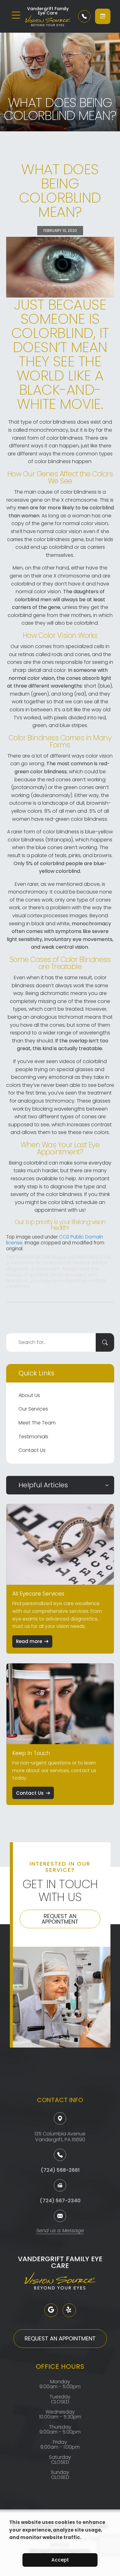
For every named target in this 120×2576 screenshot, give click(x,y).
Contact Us (32, 1450)
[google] (51, 2310)
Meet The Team (37, 1423)
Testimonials (33, 1437)
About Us (29, 1395)
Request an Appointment (60, 1919)
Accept (60, 2560)
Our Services (33, 1409)
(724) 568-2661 (60, 2170)
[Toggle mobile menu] (16, 15)
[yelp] (69, 2310)
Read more (29, 1641)
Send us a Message (60, 2231)
